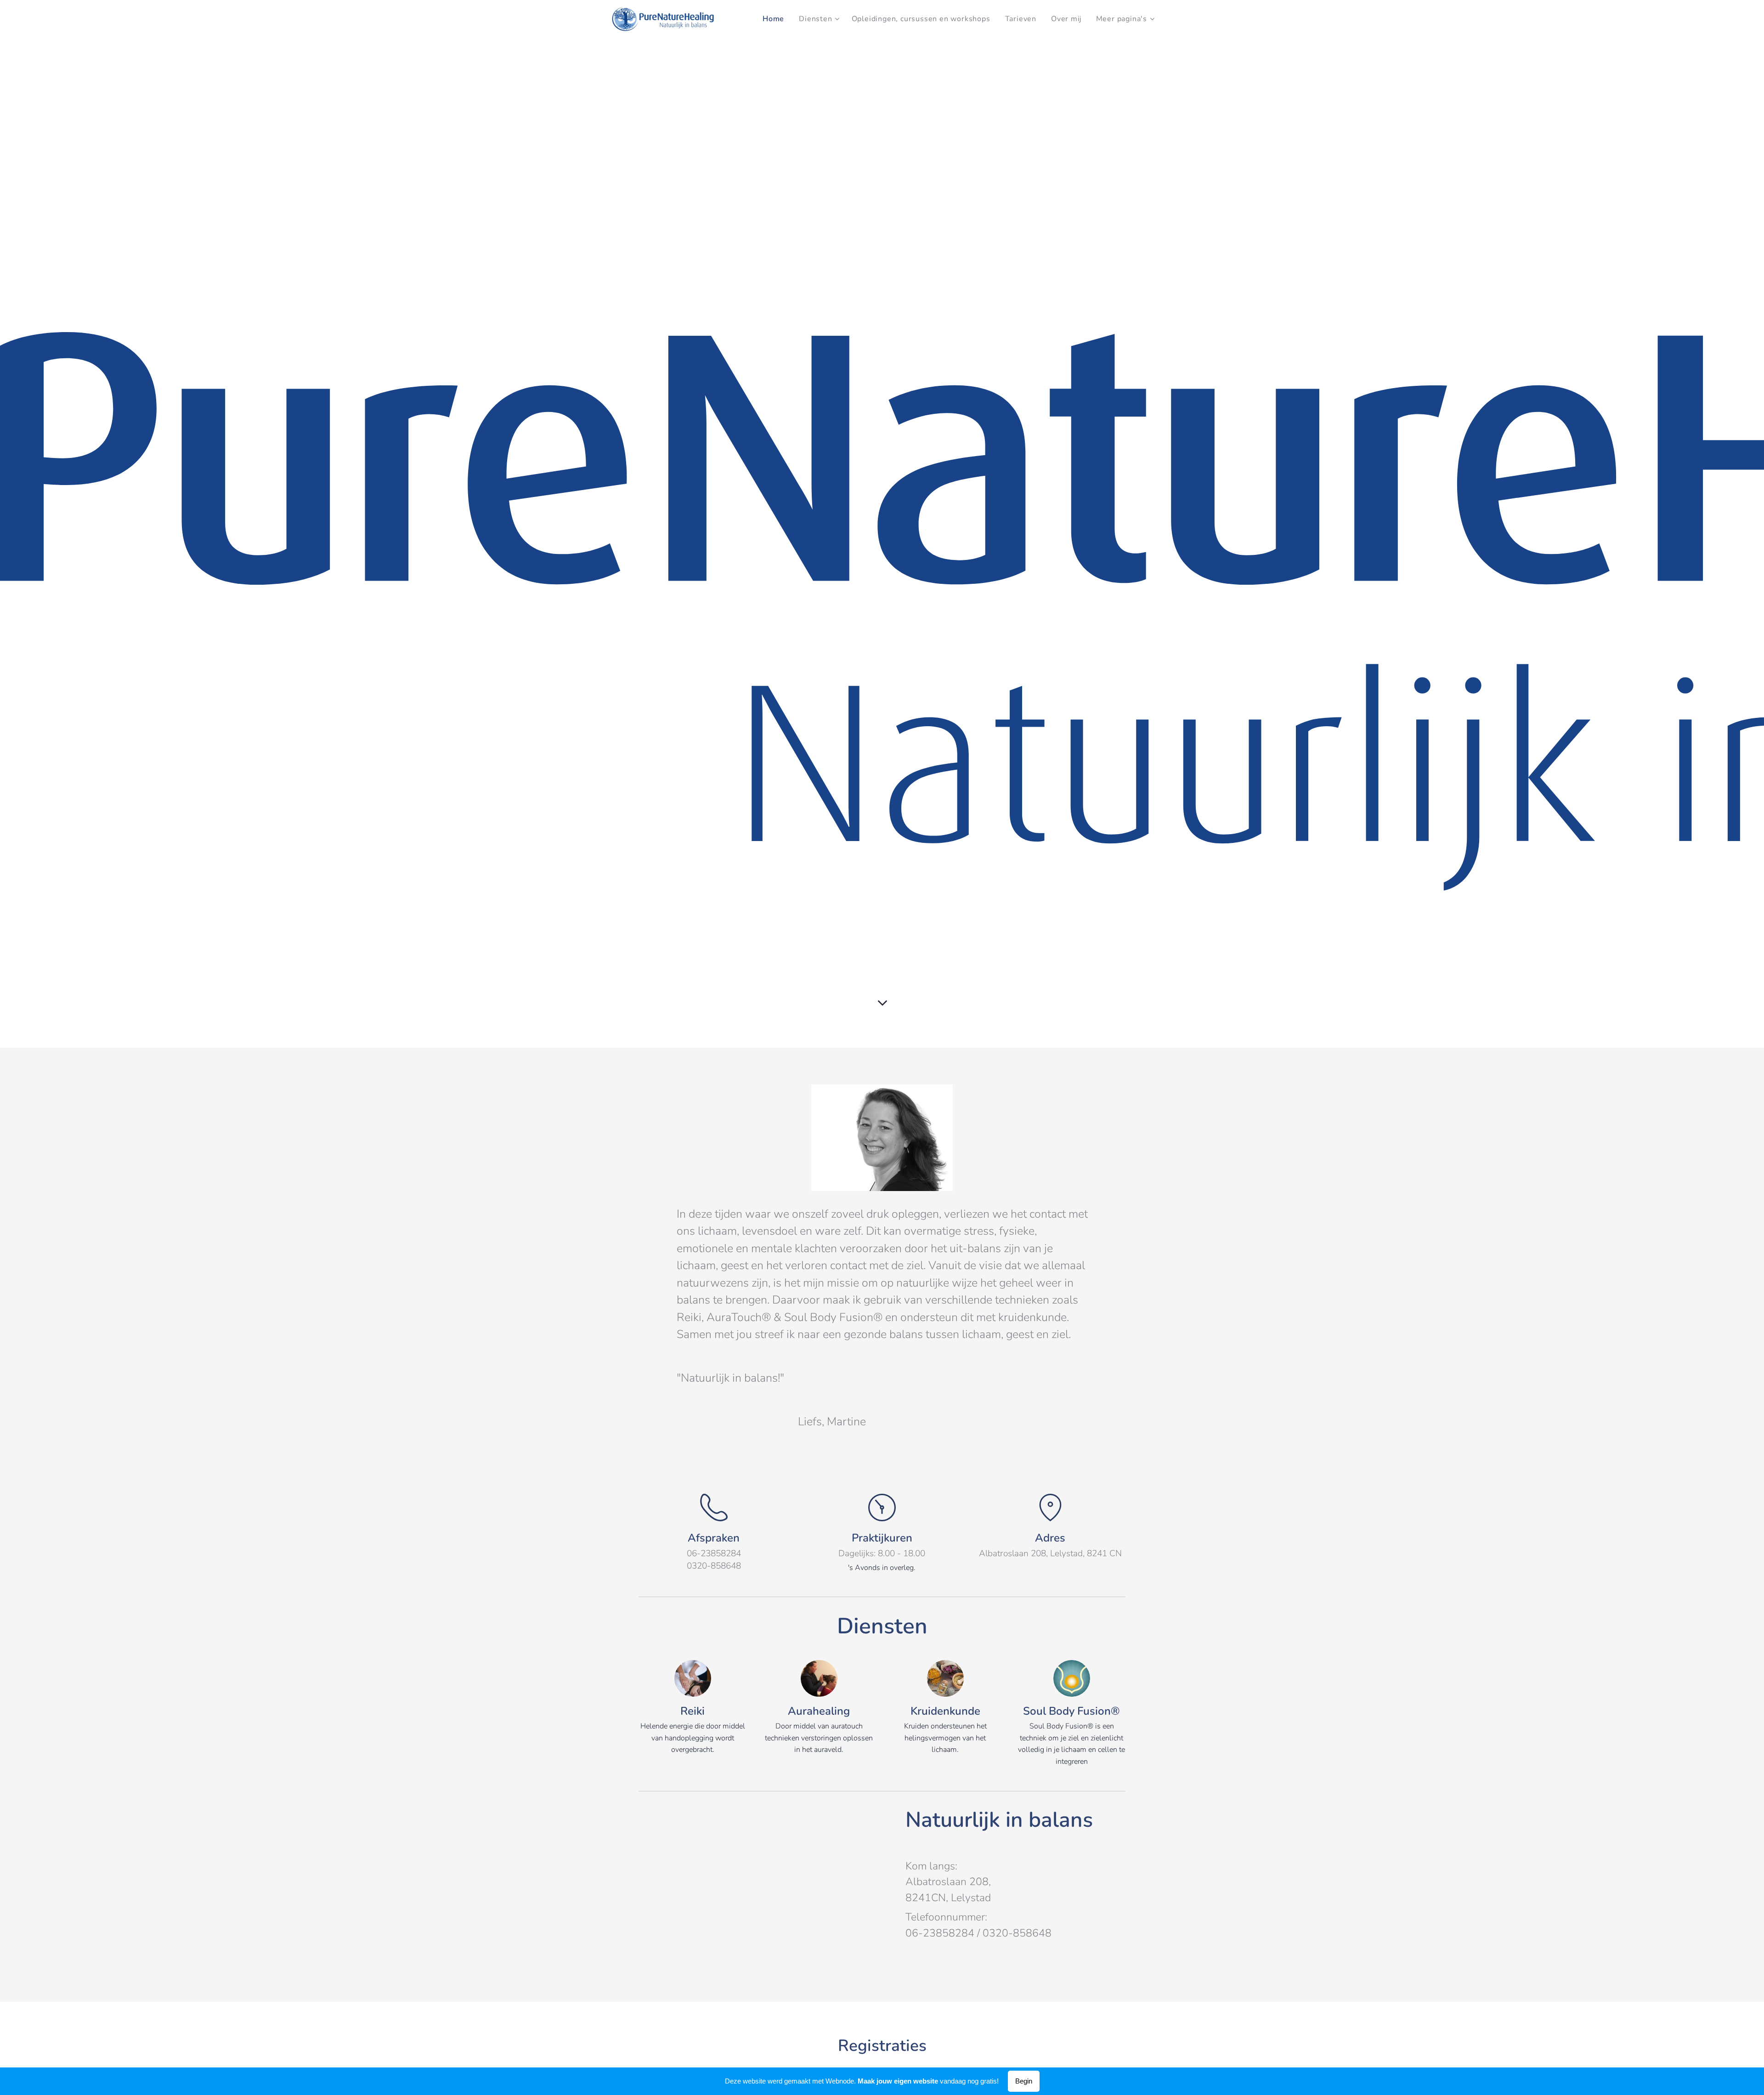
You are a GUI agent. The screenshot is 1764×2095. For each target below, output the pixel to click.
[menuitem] (776, 19)
